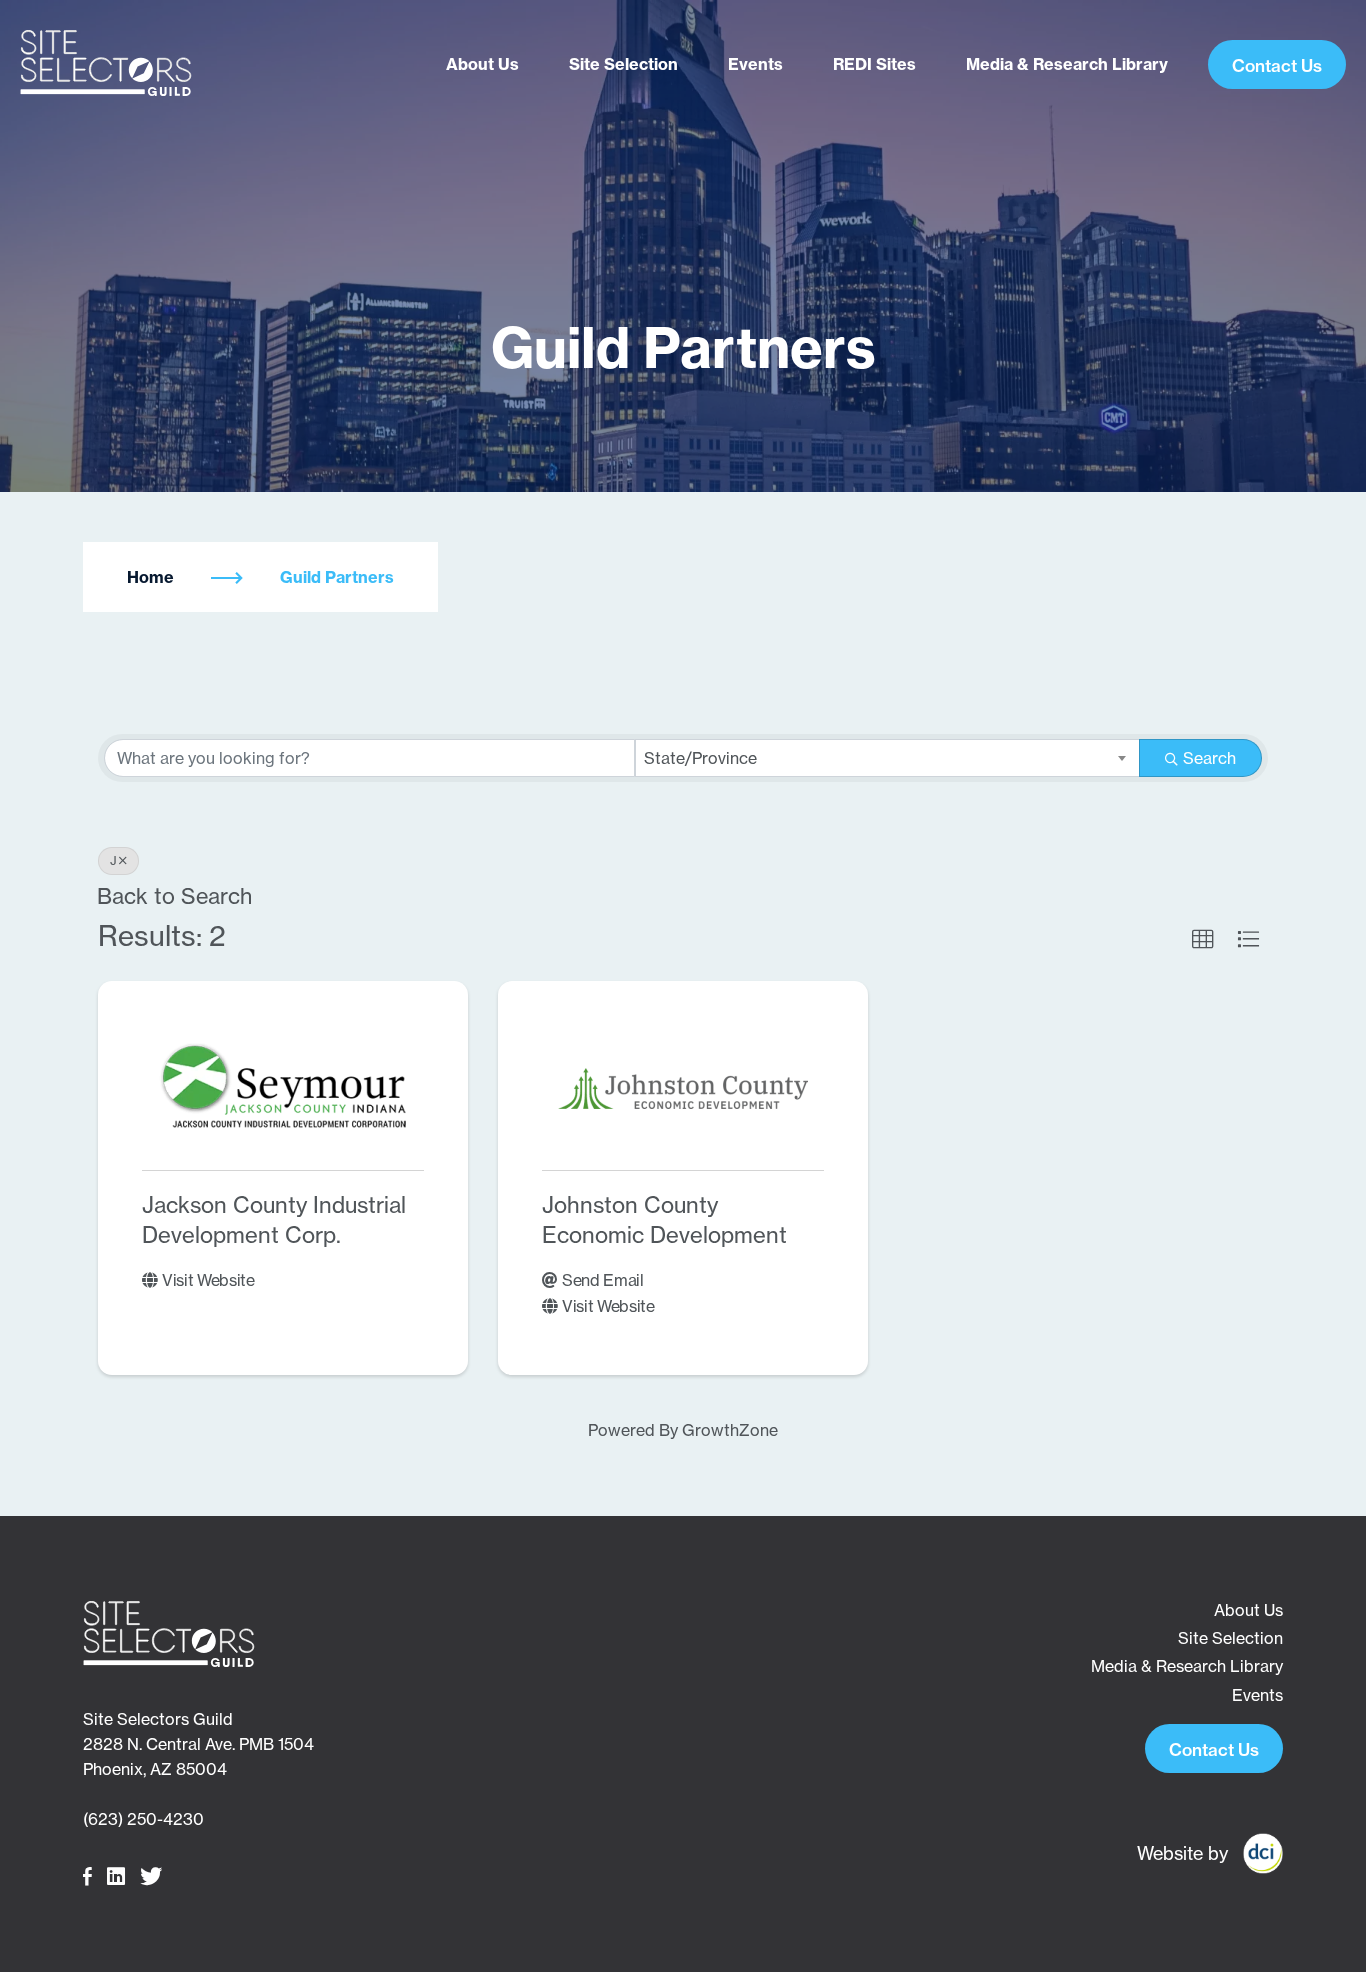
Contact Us (1277, 65)
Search (1209, 758)
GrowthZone (730, 1430)
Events (755, 64)
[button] (1203, 940)
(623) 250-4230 (143, 1819)
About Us (482, 64)
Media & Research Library (1067, 64)
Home (150, 577)
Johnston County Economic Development (664, 1220)
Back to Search (174, 896)
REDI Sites (874, 64)
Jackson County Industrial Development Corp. (274, 1220)
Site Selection (623, 64)
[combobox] (887, 758)
